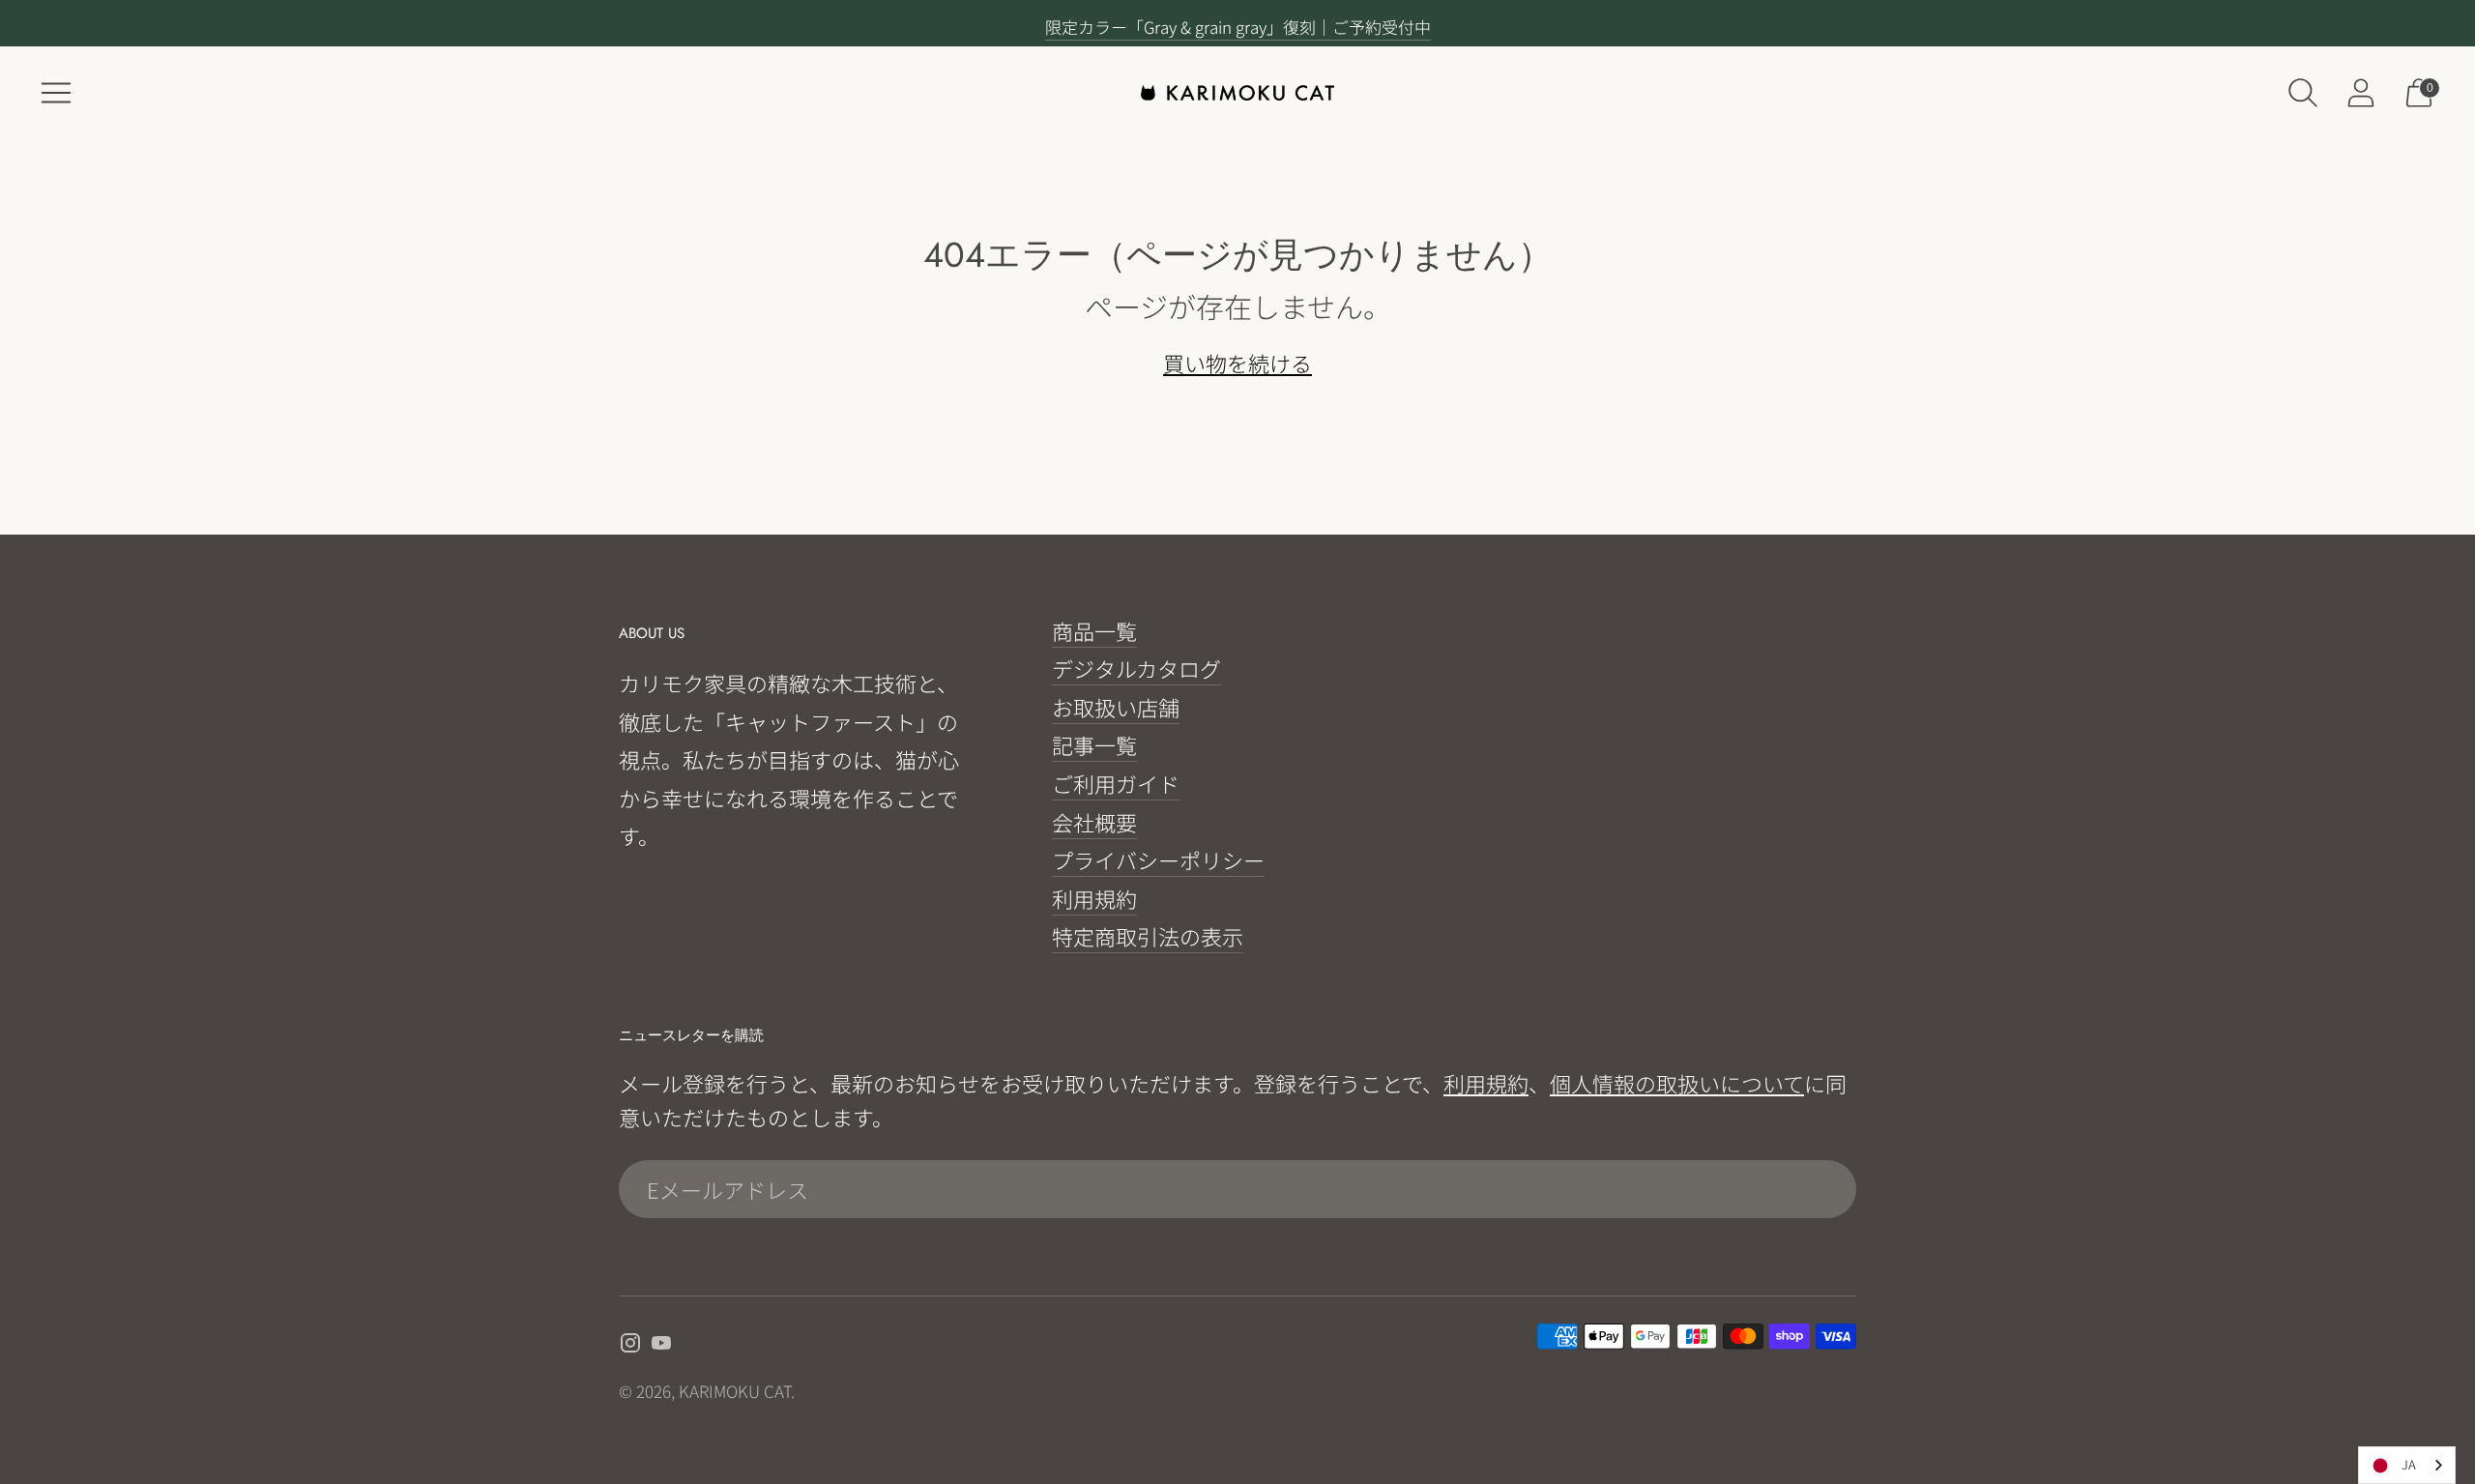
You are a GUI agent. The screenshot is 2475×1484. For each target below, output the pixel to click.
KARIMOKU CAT (735, 1391)
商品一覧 (1094, 630)
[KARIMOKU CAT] (1237, 93)
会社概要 (1094, 822)
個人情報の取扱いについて (1677, 1083)
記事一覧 (1094, 744)
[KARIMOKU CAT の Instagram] (630, 1345)
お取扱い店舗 (1116, 707)
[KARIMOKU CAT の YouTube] (661, 1345)
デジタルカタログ (1136, 668)
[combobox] (2407, 1465)
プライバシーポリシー (1158, 859)
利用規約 (1094, 898)
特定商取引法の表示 (1148, 936)
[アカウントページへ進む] (2361, 93)
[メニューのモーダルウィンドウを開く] (56, 93)
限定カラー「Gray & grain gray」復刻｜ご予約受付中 (1238, 27)
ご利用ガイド (1116, 783)
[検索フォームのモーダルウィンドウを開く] (2303, 93)
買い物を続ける (1237, 363)
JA (2409, 1464)
